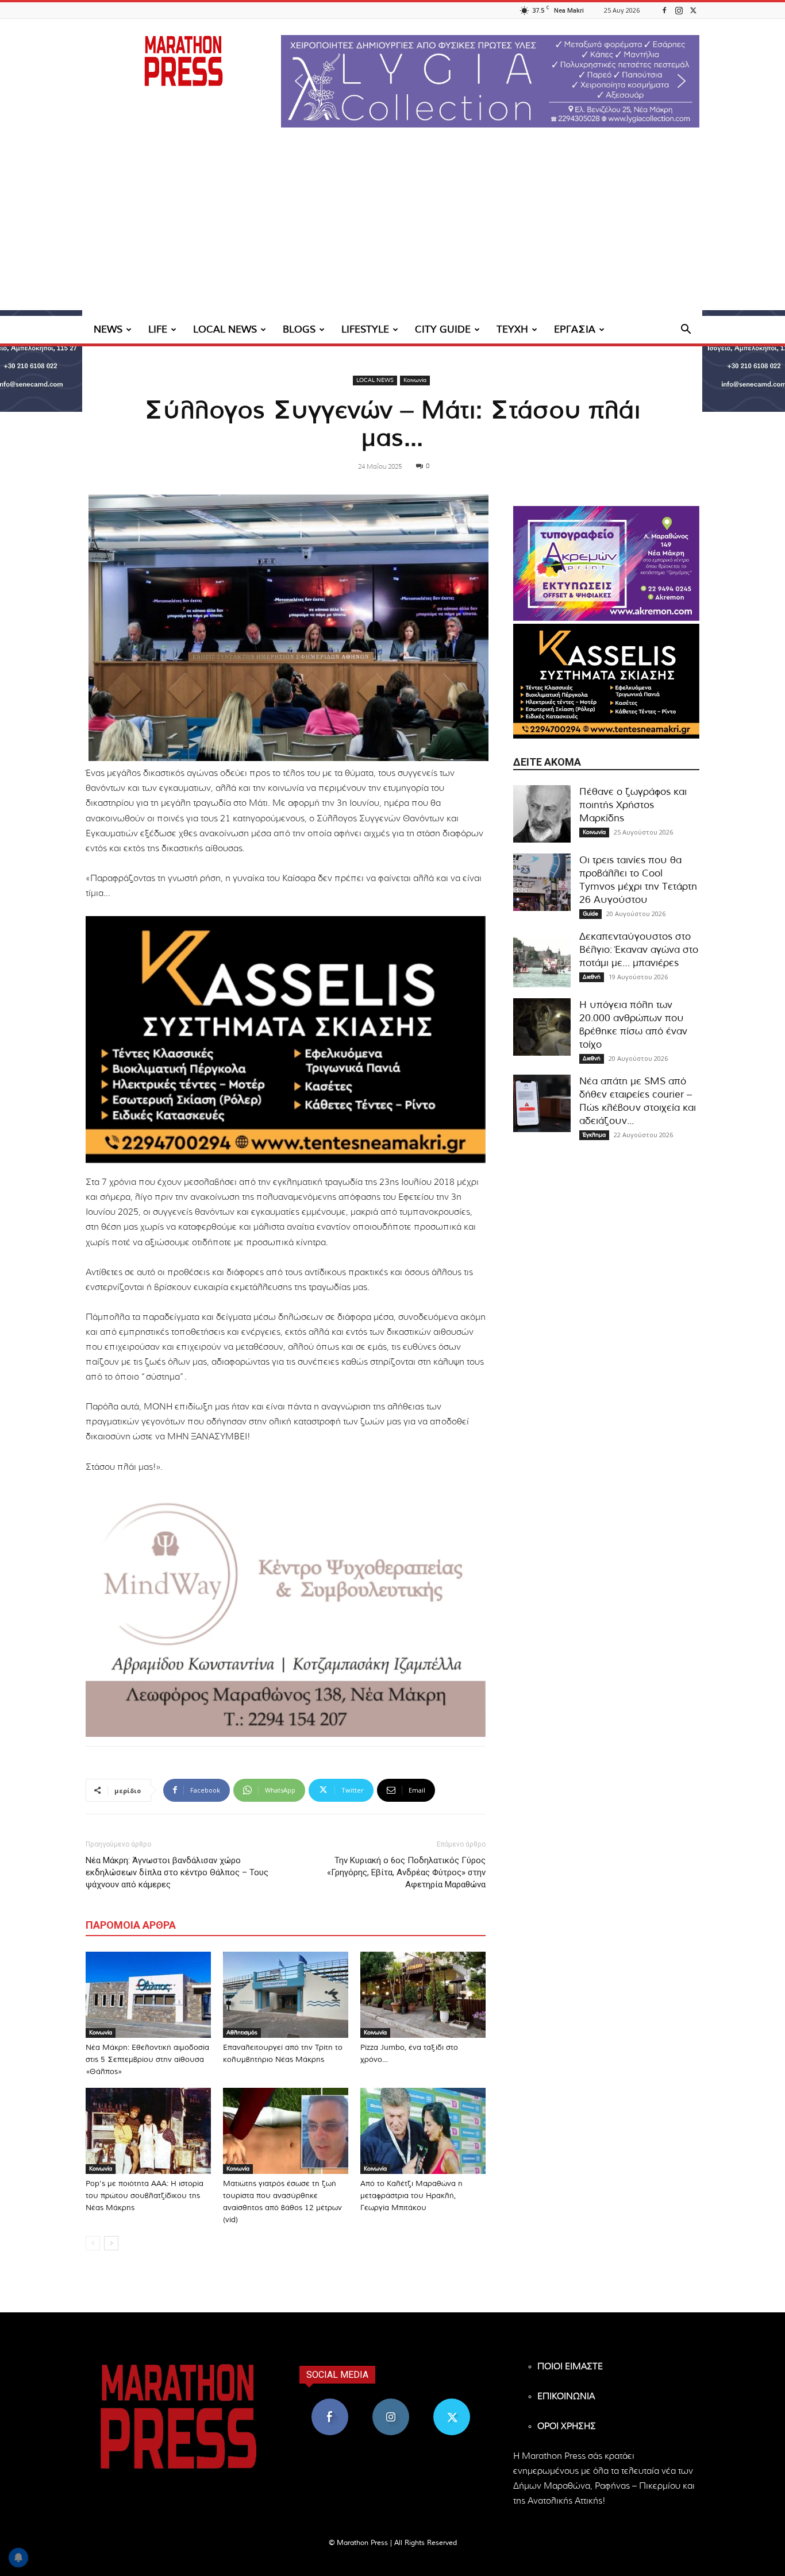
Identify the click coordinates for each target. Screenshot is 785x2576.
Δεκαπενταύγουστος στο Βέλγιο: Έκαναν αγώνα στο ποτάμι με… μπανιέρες (639, 950)
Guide (590, 914)
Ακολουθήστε (391, 2403)
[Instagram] (679, 10)
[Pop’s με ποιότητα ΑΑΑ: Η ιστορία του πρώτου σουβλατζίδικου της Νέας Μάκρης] (148, 2131)
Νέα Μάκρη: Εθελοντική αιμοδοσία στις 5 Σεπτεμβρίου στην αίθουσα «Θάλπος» (147, 2060)
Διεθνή (592, 977)
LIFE (158, 329)
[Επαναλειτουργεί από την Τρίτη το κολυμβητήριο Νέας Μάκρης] (286, 1995)
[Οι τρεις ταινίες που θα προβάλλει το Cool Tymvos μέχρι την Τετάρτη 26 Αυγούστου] (542, 882)
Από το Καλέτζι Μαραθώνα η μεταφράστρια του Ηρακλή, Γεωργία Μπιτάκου (411, 2196)
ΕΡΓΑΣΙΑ (575, 329)
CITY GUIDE (443, 329)
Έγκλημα (594, 1135)
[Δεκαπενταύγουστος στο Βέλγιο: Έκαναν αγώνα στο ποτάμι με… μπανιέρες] (542, 959)
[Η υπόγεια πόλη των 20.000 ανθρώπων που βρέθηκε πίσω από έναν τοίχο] (542, 1027)
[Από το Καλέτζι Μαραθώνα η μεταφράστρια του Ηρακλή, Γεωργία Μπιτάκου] (423, 2131)
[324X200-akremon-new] (606, 563)
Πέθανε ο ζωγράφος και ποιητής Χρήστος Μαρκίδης (633, 805)
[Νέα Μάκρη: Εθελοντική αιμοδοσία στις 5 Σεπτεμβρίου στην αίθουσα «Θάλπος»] (148, 1995)
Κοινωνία (415, 380)
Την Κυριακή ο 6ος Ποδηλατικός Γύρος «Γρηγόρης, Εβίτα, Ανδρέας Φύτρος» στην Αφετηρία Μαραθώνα (406, 1872)
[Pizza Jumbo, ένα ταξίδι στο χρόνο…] (423, 1995)
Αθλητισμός (242, 2033)
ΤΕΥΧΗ (512, 329)
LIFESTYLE (365, 329)
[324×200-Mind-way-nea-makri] (286, 1613)
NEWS (108, 329)
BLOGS (299, 329)
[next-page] (111, 2243)
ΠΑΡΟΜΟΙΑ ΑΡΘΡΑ (131, 1925)
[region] (490, 81)
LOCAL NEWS (225, 329)
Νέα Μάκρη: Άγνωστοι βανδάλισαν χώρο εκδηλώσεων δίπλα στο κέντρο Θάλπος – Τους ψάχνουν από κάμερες (177, 1872)
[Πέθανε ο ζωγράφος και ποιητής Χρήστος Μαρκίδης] (542, 814)
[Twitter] (693, 10)
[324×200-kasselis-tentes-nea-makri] (286, 1040)
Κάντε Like (330, 2403)
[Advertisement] (392, 230)
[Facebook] (664, 10)
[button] (490, 81)
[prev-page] (93, 2243)
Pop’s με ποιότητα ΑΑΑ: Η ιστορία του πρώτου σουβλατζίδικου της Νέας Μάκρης (145, 2196)
